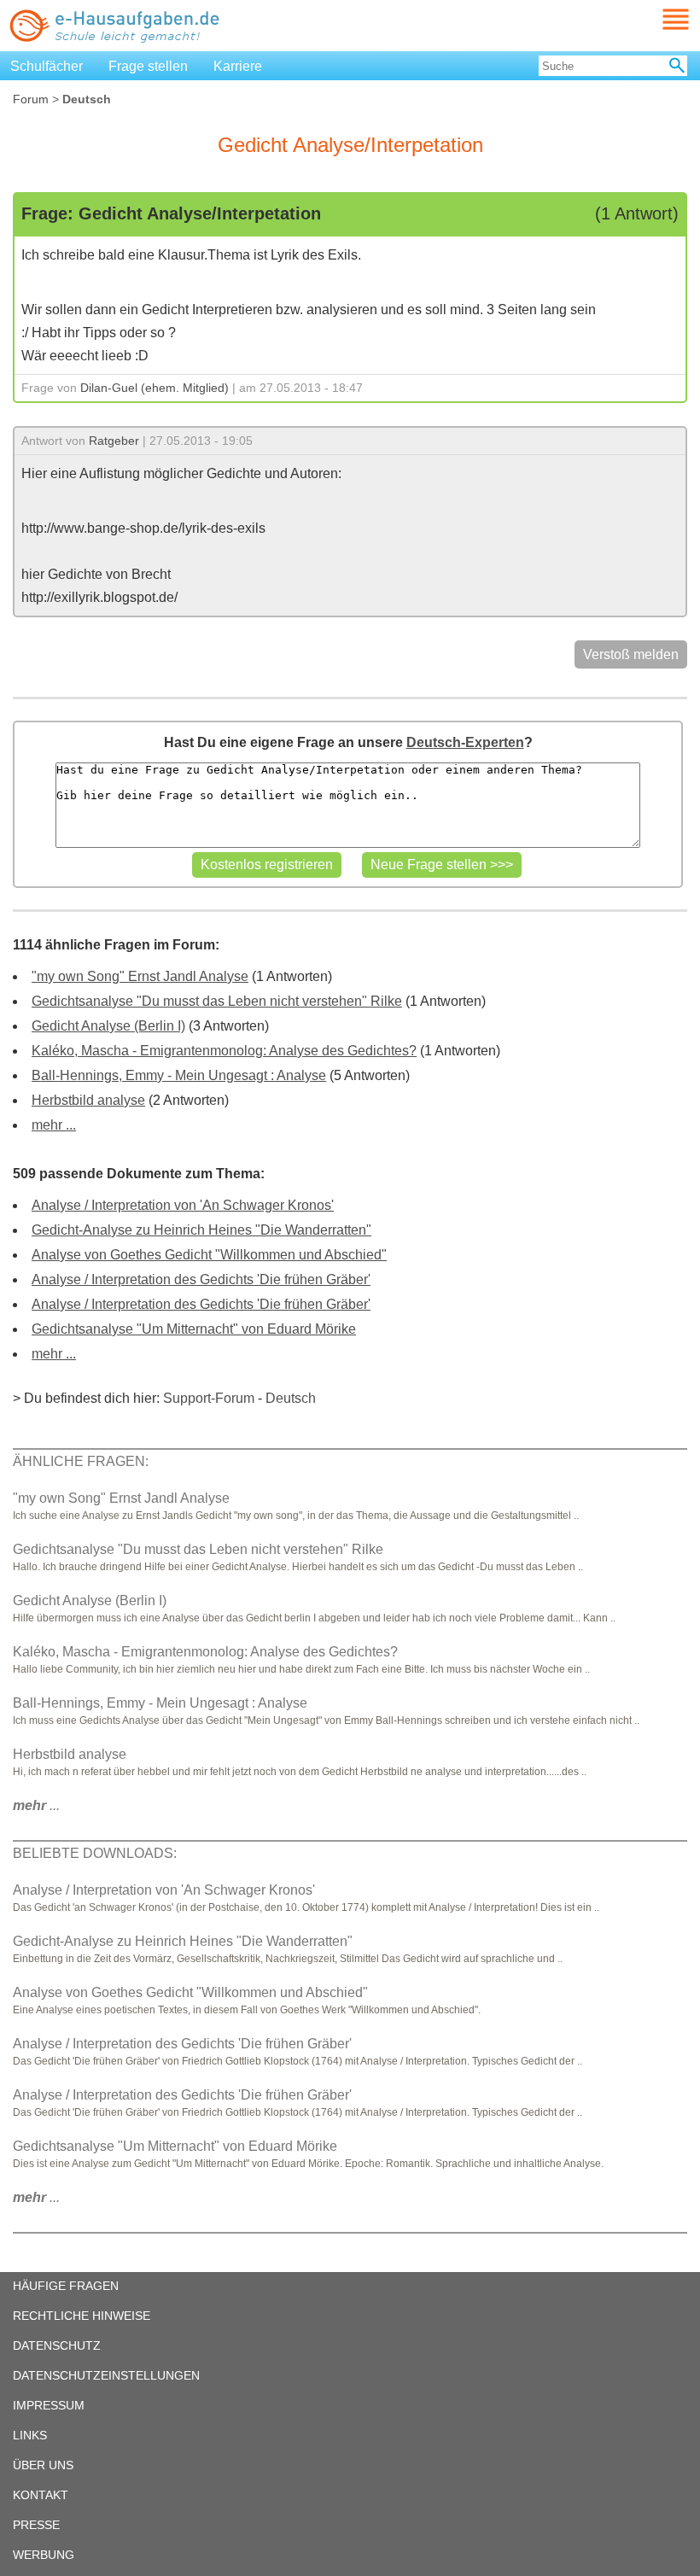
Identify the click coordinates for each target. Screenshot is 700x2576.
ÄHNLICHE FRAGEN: (81, 1461)
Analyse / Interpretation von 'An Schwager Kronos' (183, 1205)
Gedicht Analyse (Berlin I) (108, 1026)
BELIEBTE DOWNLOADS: (95, 1853)
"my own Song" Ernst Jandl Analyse (140, 976)
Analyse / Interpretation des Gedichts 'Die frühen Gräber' (201, 1279)
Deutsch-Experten (465, 742)
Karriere (238, 66)
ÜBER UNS (43, 2465)
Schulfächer (47, 66)
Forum (31, 99)
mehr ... (54, 1125)
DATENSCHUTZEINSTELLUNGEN (106, 2375)
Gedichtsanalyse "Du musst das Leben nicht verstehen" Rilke (217, 1001)
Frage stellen (148, 66)
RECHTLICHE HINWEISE (82, 2316)
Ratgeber (114, 441)
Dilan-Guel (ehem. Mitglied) (155, 388)
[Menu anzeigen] (656, 19)
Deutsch (291, 1398)
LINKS (30, 2435)
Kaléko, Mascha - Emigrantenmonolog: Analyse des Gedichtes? (224, 1051)
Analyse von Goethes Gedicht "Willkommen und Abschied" (209, 1255)
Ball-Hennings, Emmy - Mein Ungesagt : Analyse (179, 1075)
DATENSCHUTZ (57, 2345)
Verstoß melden (631, 654)
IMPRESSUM (49, 2405)
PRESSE (36, 2525)
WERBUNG (44, 2555)
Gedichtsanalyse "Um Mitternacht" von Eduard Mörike (194, 1329)
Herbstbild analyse (88, 1100)
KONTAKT (41, 2495)
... (36, 1805)
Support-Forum (209, 1398)
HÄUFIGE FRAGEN (66, 2286)
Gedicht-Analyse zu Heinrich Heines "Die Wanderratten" (201, 1230)
